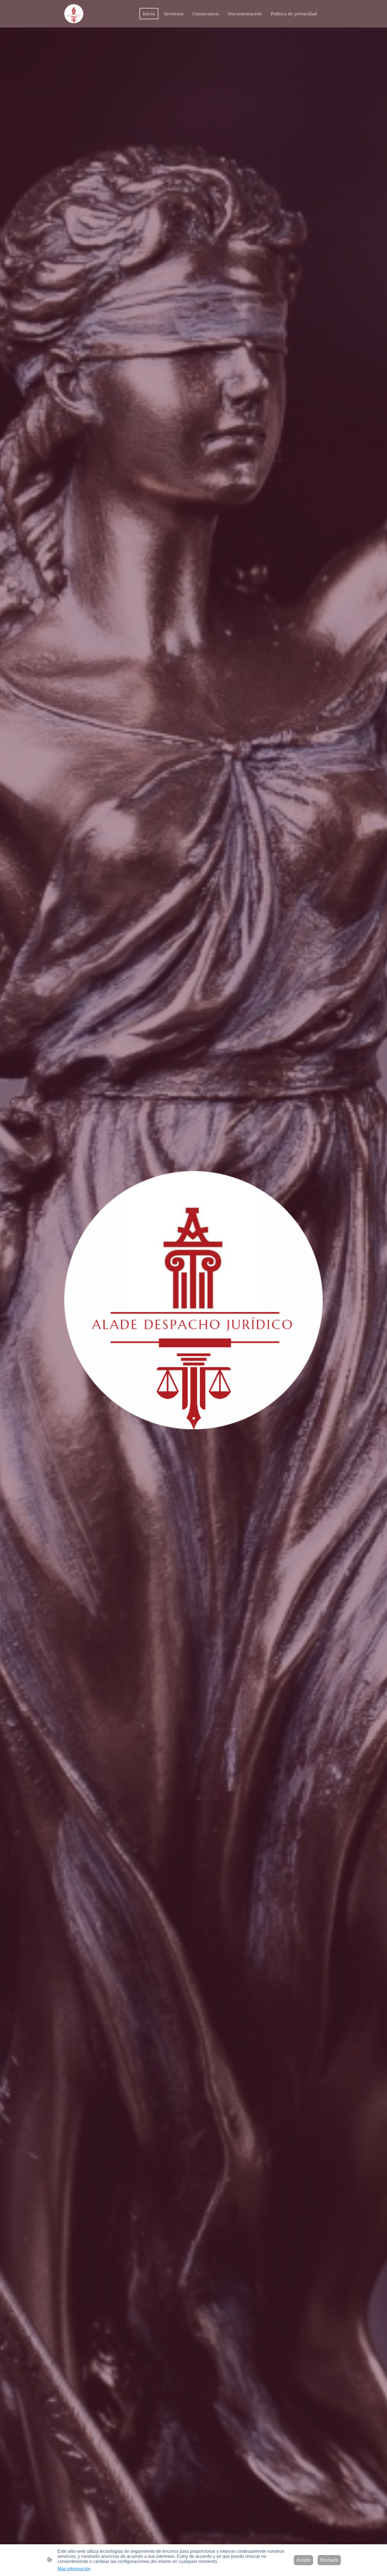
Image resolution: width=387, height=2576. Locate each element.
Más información (74, 2569)
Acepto (303, 2560)
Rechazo (329, 2560)
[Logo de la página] (74, 14)
